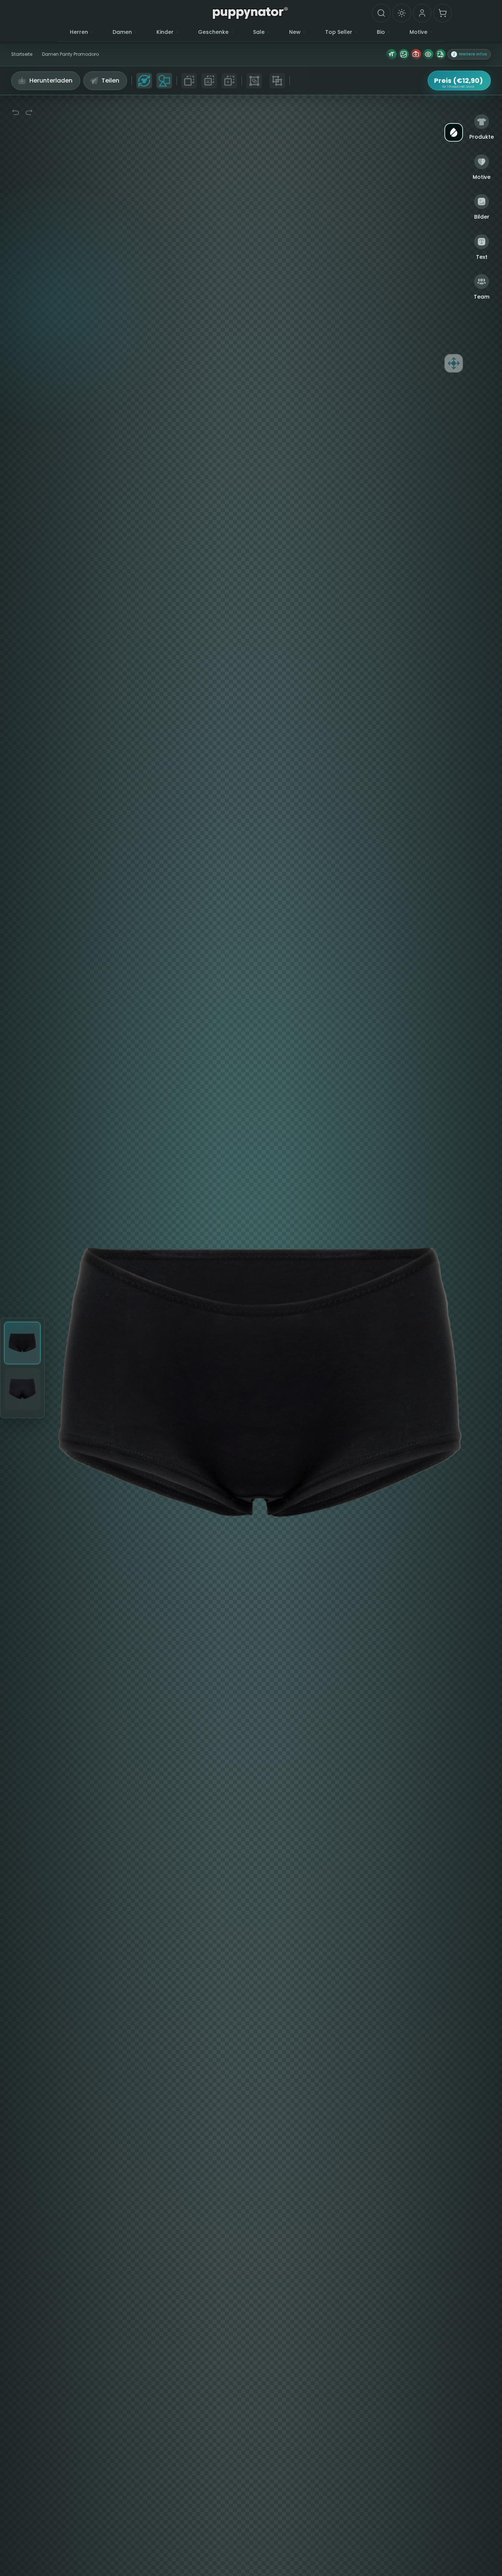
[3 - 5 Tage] (440, 54)
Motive (418, 32)
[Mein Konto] (422, 13)
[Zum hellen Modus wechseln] (402, 13)
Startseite (22, 54)
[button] (469, 54)
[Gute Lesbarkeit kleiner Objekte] (428, 54)
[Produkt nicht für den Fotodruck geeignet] (416, 54)
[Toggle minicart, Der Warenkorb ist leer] (443, 13)
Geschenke (213, 32)
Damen (122, 32)
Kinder (165, 32)
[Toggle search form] (381, 13)
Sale (259, 32)
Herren (79, 32)
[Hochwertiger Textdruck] (391, 54)
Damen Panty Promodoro (70, 54)
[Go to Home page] (250, 13)
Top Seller (339, 32)
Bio (381, 32)
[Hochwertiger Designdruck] (404, 54)
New (295, 32)
